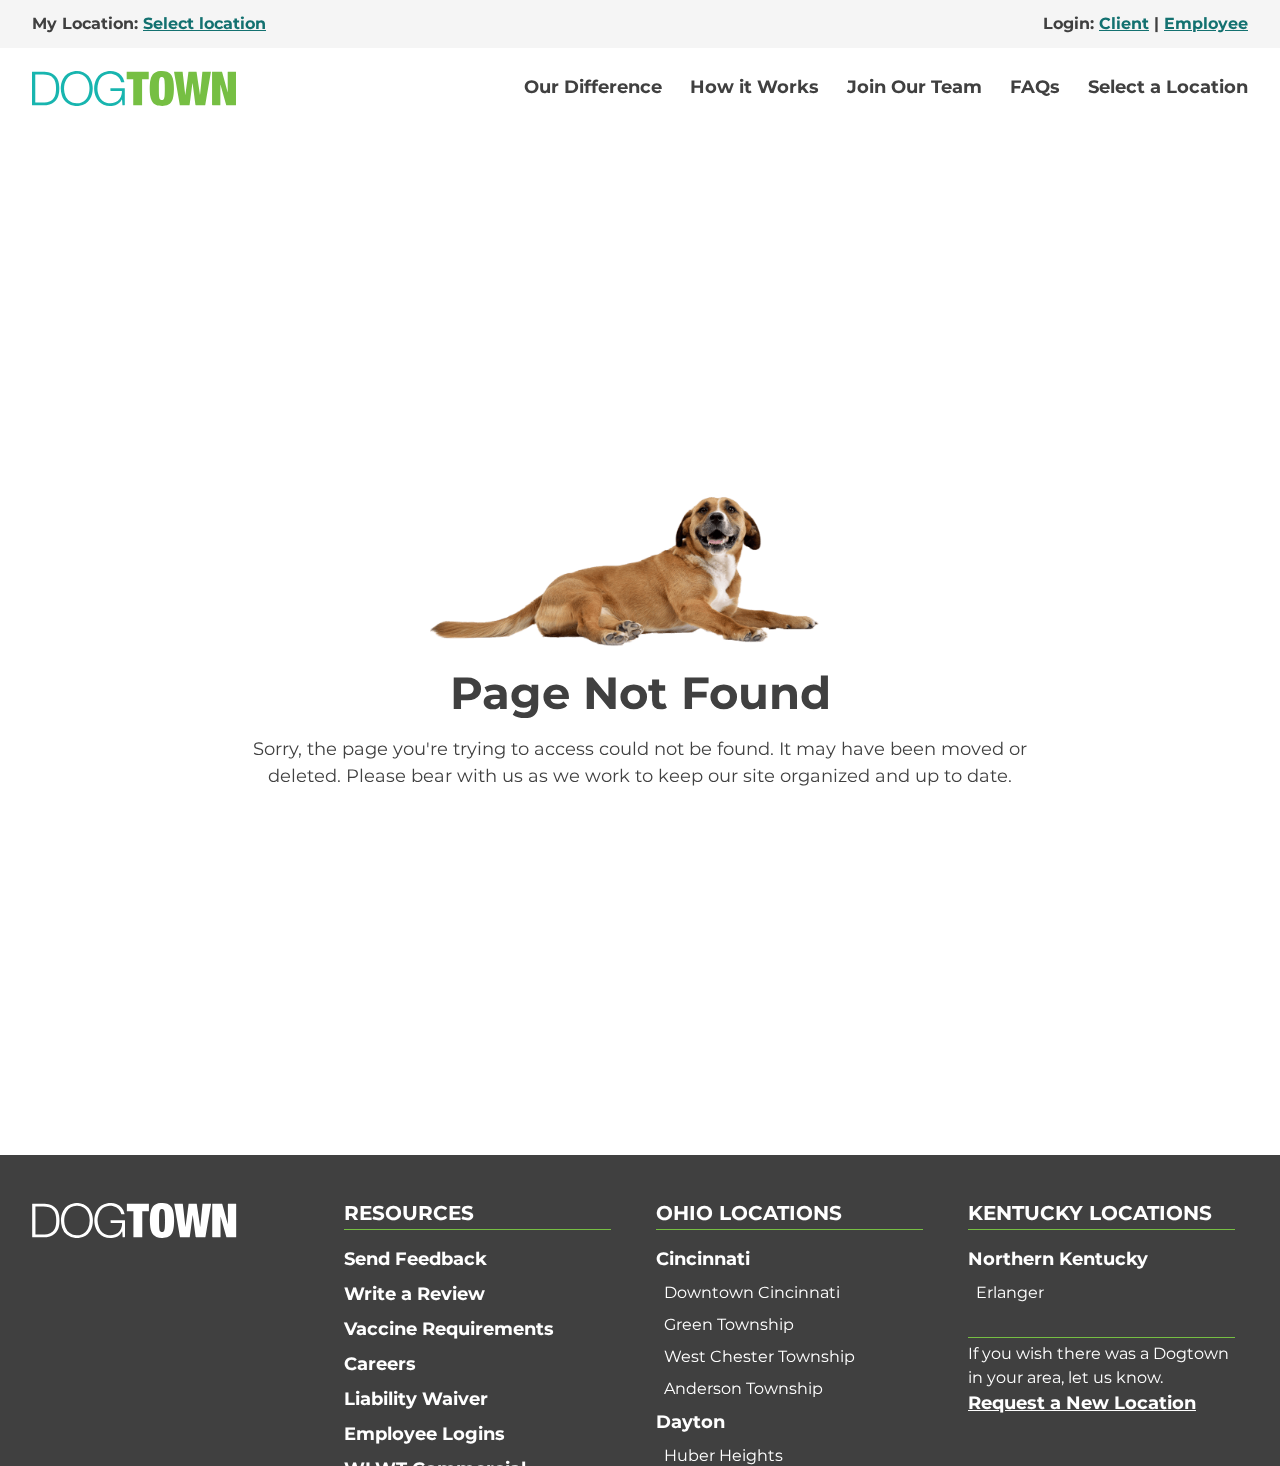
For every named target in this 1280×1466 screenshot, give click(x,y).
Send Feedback (415, 1259)
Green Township (729, 1324)
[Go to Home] (134, 88)
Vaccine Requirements (449, 1329)
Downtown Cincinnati (752, 1292)
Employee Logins (424, 1434)
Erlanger (1010, 1292)
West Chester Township (759, 1356)
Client (1124, 23)
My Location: (149, 23)
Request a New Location (1082, 1403)
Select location (204, 23)
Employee (1206, 23)
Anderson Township (743, 1388)
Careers (380, 1364)
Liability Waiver (416, 1399)
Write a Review (414, 1294)
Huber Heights (723, 1455)
